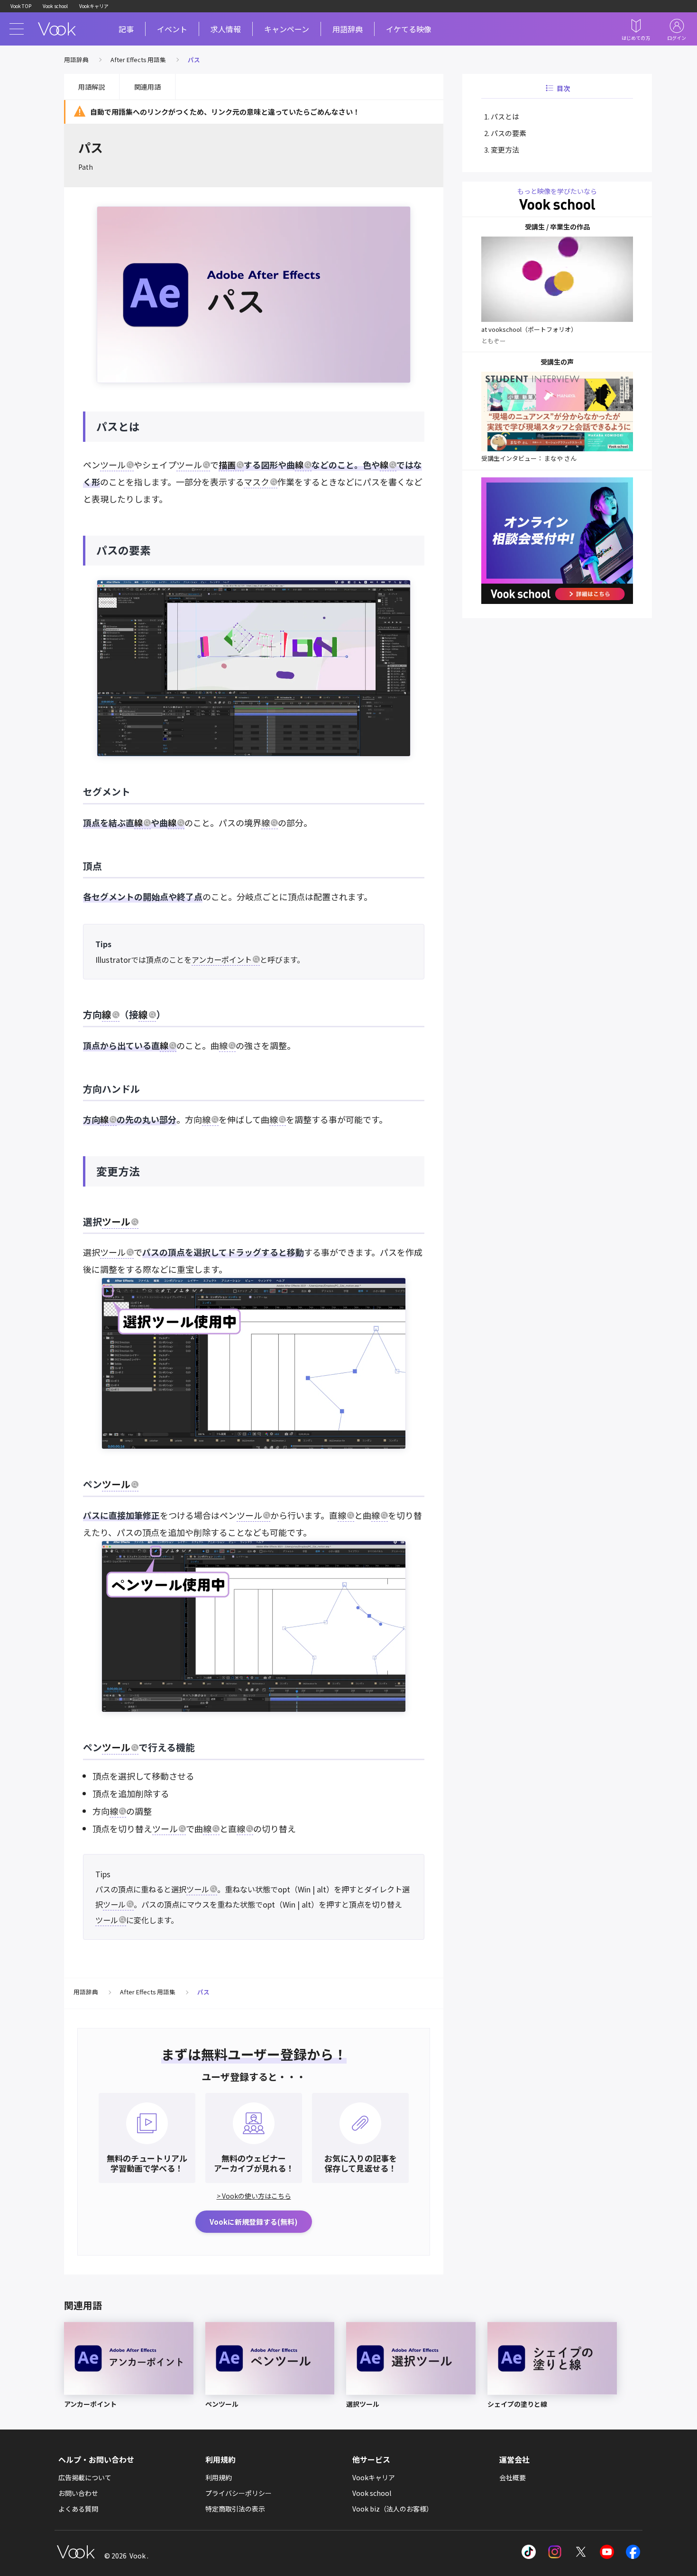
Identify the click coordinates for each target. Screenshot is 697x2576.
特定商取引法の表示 (235, 2509)
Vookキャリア (94, 6)
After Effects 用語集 (138, 59)
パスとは (505, 116)
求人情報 (226, 29)
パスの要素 (509, 133)
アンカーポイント (222, 959)
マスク (257, 482)
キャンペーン (287, 29)
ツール (113, 465)
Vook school (55, 6)
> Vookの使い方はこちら (254, 2196)
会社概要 (513, 2477)
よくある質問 (78, 2509)
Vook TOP (21, 6)
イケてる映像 (409, 29)
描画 (227, 465)
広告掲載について (85, 2477)
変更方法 (505, 150)
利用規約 (219, 2477)
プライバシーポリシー (238, 2493)
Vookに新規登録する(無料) (254, 2222)
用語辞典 (348, 29)
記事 (126, 29)
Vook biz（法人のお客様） (393, 2509)
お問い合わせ (78, 2493)
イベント (172, 29)
